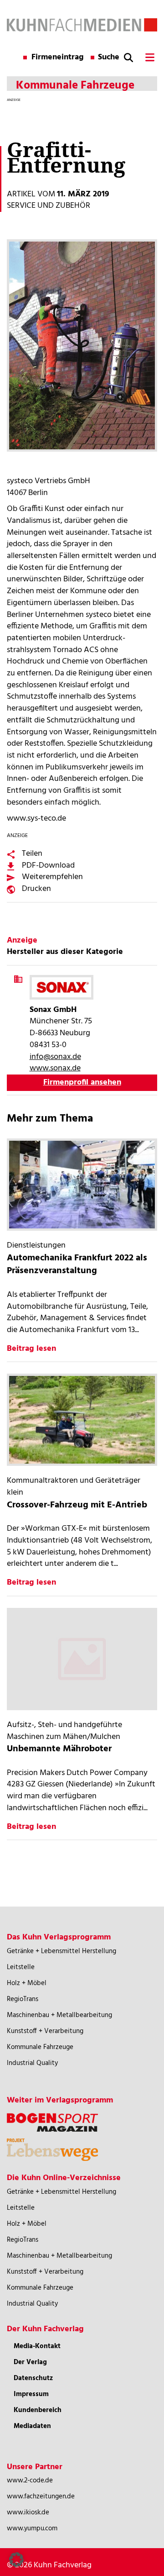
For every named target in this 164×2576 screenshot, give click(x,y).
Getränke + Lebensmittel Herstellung (61, 1951)
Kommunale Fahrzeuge (40, 2047)
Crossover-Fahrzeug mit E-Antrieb (77, 1505)
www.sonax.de (55, 1068)
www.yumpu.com (32, 2529)
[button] (16, 2560)
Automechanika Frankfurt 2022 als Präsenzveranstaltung (77, 1265)
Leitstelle (21, 1967)
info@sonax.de (55, 1057)
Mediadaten (32, 2426)
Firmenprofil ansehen (82, 1083)
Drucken (36, 889)
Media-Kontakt (37, 2346)
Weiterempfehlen (52, 877)
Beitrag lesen (31, 1349)
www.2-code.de (30, 2481)
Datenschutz (33, 2378)
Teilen (32, 854)
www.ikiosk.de (28, 2513)
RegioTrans (23, 1999)
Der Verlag (30, 2362)
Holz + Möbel (27, 1983)
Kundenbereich (38, 2410)
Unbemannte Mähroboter (59, 1749)
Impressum (31, 2394)
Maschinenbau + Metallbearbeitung (59, 2015)
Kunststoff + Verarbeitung (45, 2031)
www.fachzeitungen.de (41, 2497)
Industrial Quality (32, 2063)
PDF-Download (48, 866)
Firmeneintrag (58, 58)
